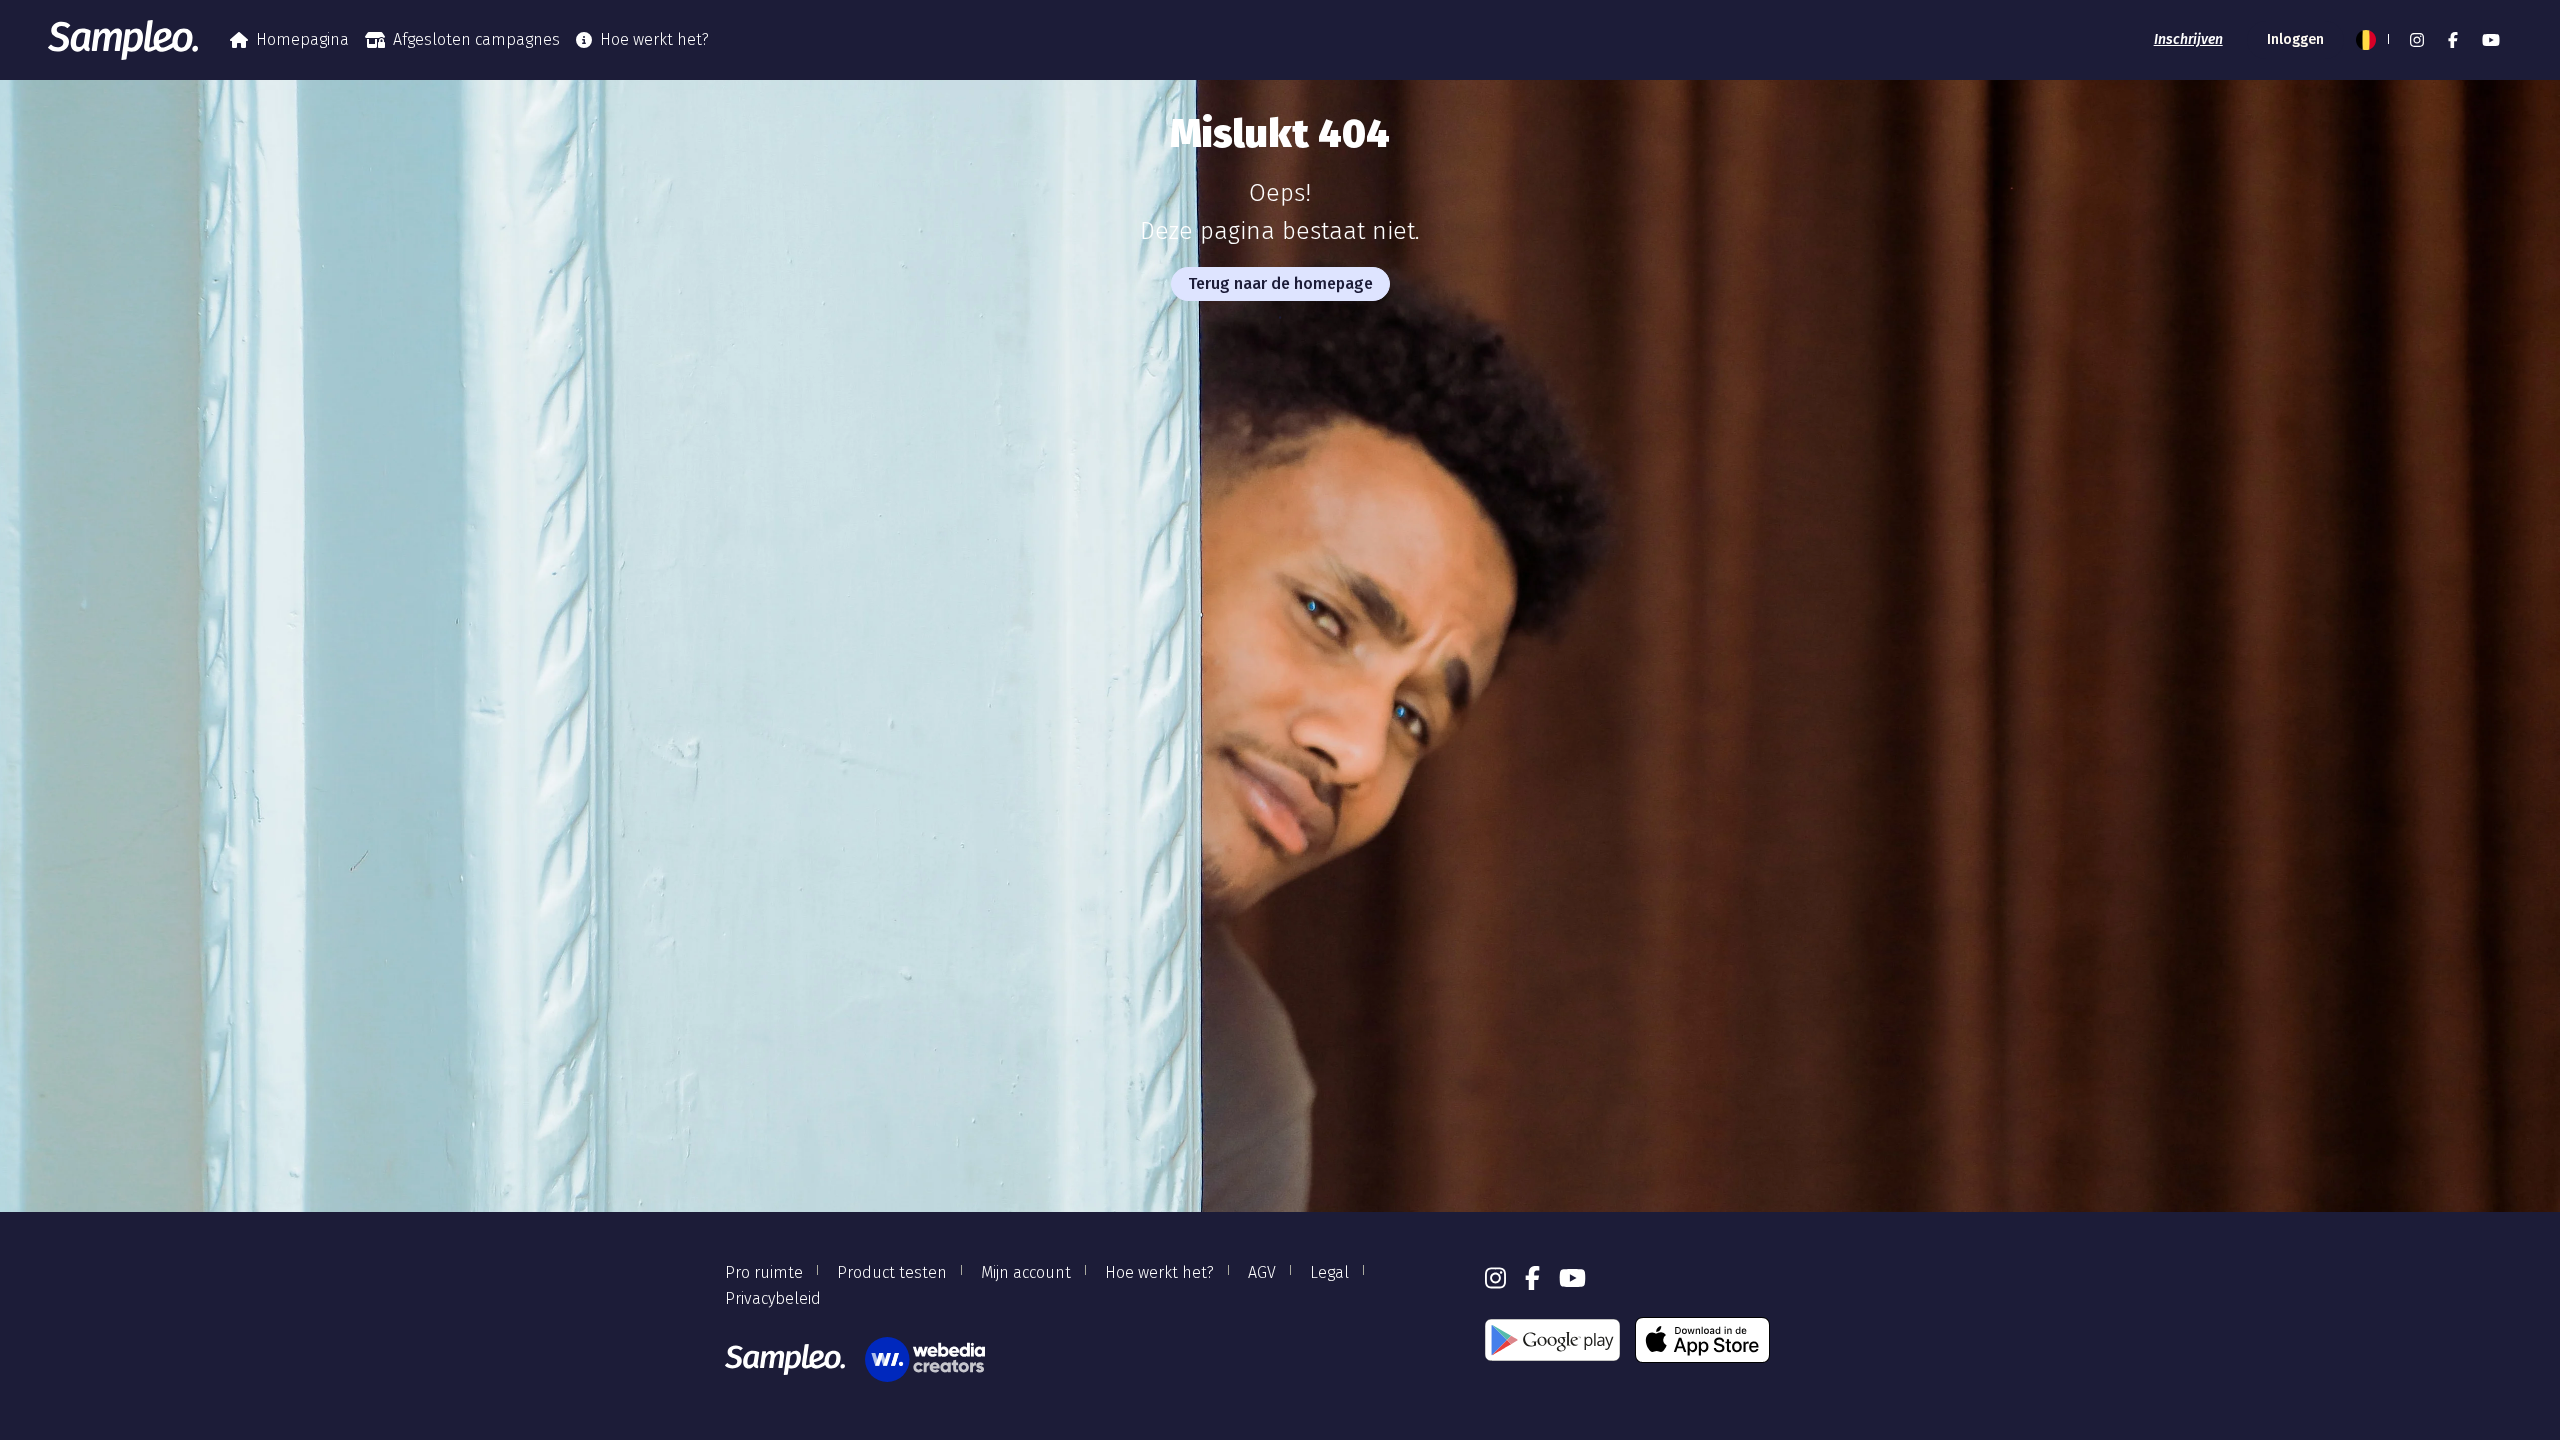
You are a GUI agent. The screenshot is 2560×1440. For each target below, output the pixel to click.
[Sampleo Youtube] (2491, 40)
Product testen (892, 1272)
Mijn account (1026, 1272)
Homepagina (302, 39)
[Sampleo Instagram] (2417, 40)
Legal (1329, 1272)
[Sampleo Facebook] (2453, 40)
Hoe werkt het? (654, 39)
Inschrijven (2188, 39)
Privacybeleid (773, 1298)
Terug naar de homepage (1280, 283)
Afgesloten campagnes (476, 39)
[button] (2371, 40)
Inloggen (2295, 39)
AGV (1262, 1272)
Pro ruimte (764, 1272)
